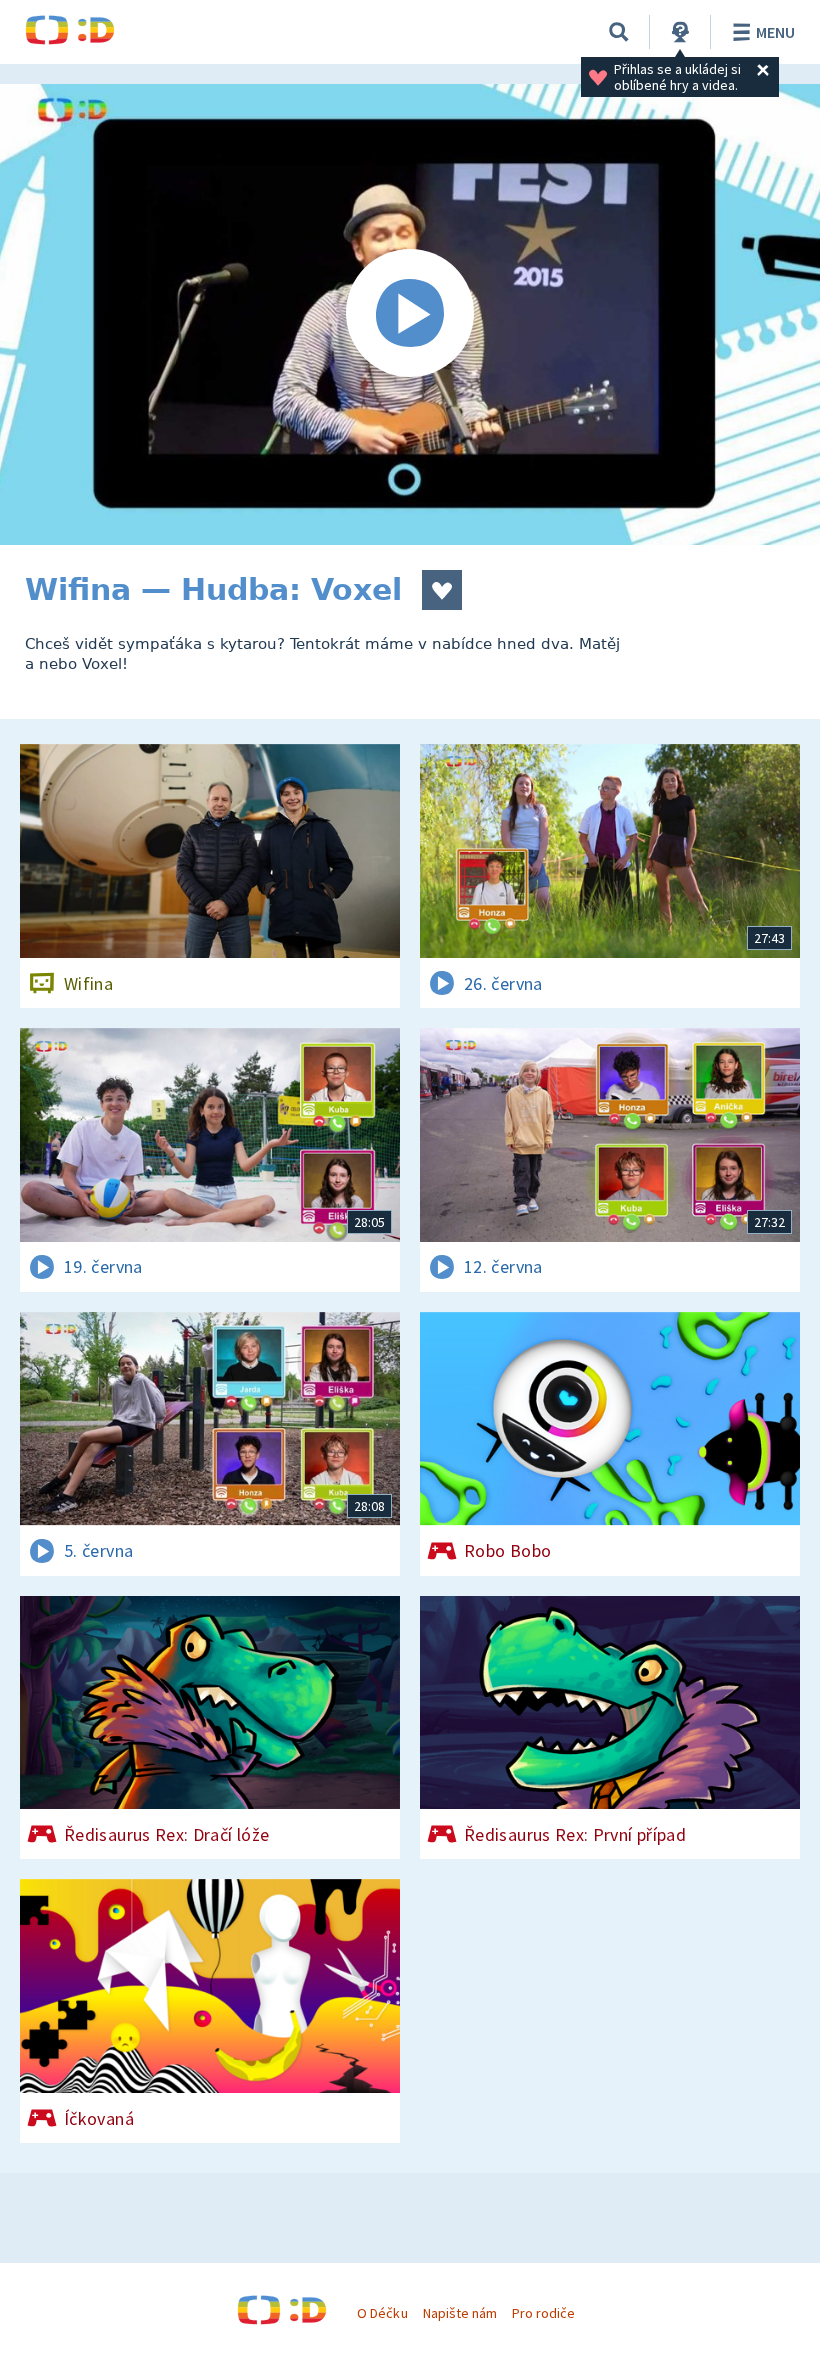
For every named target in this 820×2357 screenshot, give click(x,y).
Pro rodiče (543, 2313)
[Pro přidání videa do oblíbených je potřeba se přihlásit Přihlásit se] (442, 590)
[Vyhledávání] (619, 32)
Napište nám (460, 2313)
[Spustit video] (410, 314)
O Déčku (382, 2313)
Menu (775, 32)
